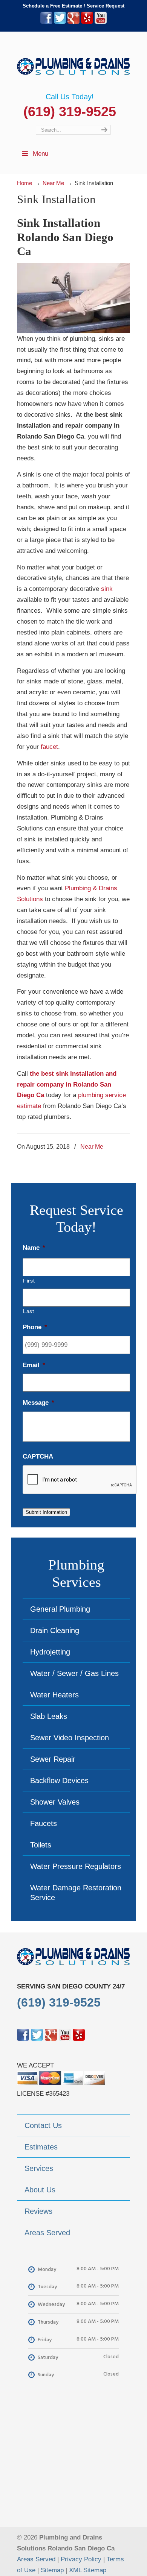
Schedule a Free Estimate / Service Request (73, 6)
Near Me (92, 1146)
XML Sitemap (88, 2570)
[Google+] (73, 22)
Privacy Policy (81, 2559)
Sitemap (52, 2570)
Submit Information (46, 1512)
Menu (41, 154)
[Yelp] (87, 22)
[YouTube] (101, 22)
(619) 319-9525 (70, 112)
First (29, 1281)
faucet (49, 747)
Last (29, 1311)
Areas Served (36, 2559)
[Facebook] (46, 22)
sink (107, 589)
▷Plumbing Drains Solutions (73, 62)
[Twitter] (60, 22)
